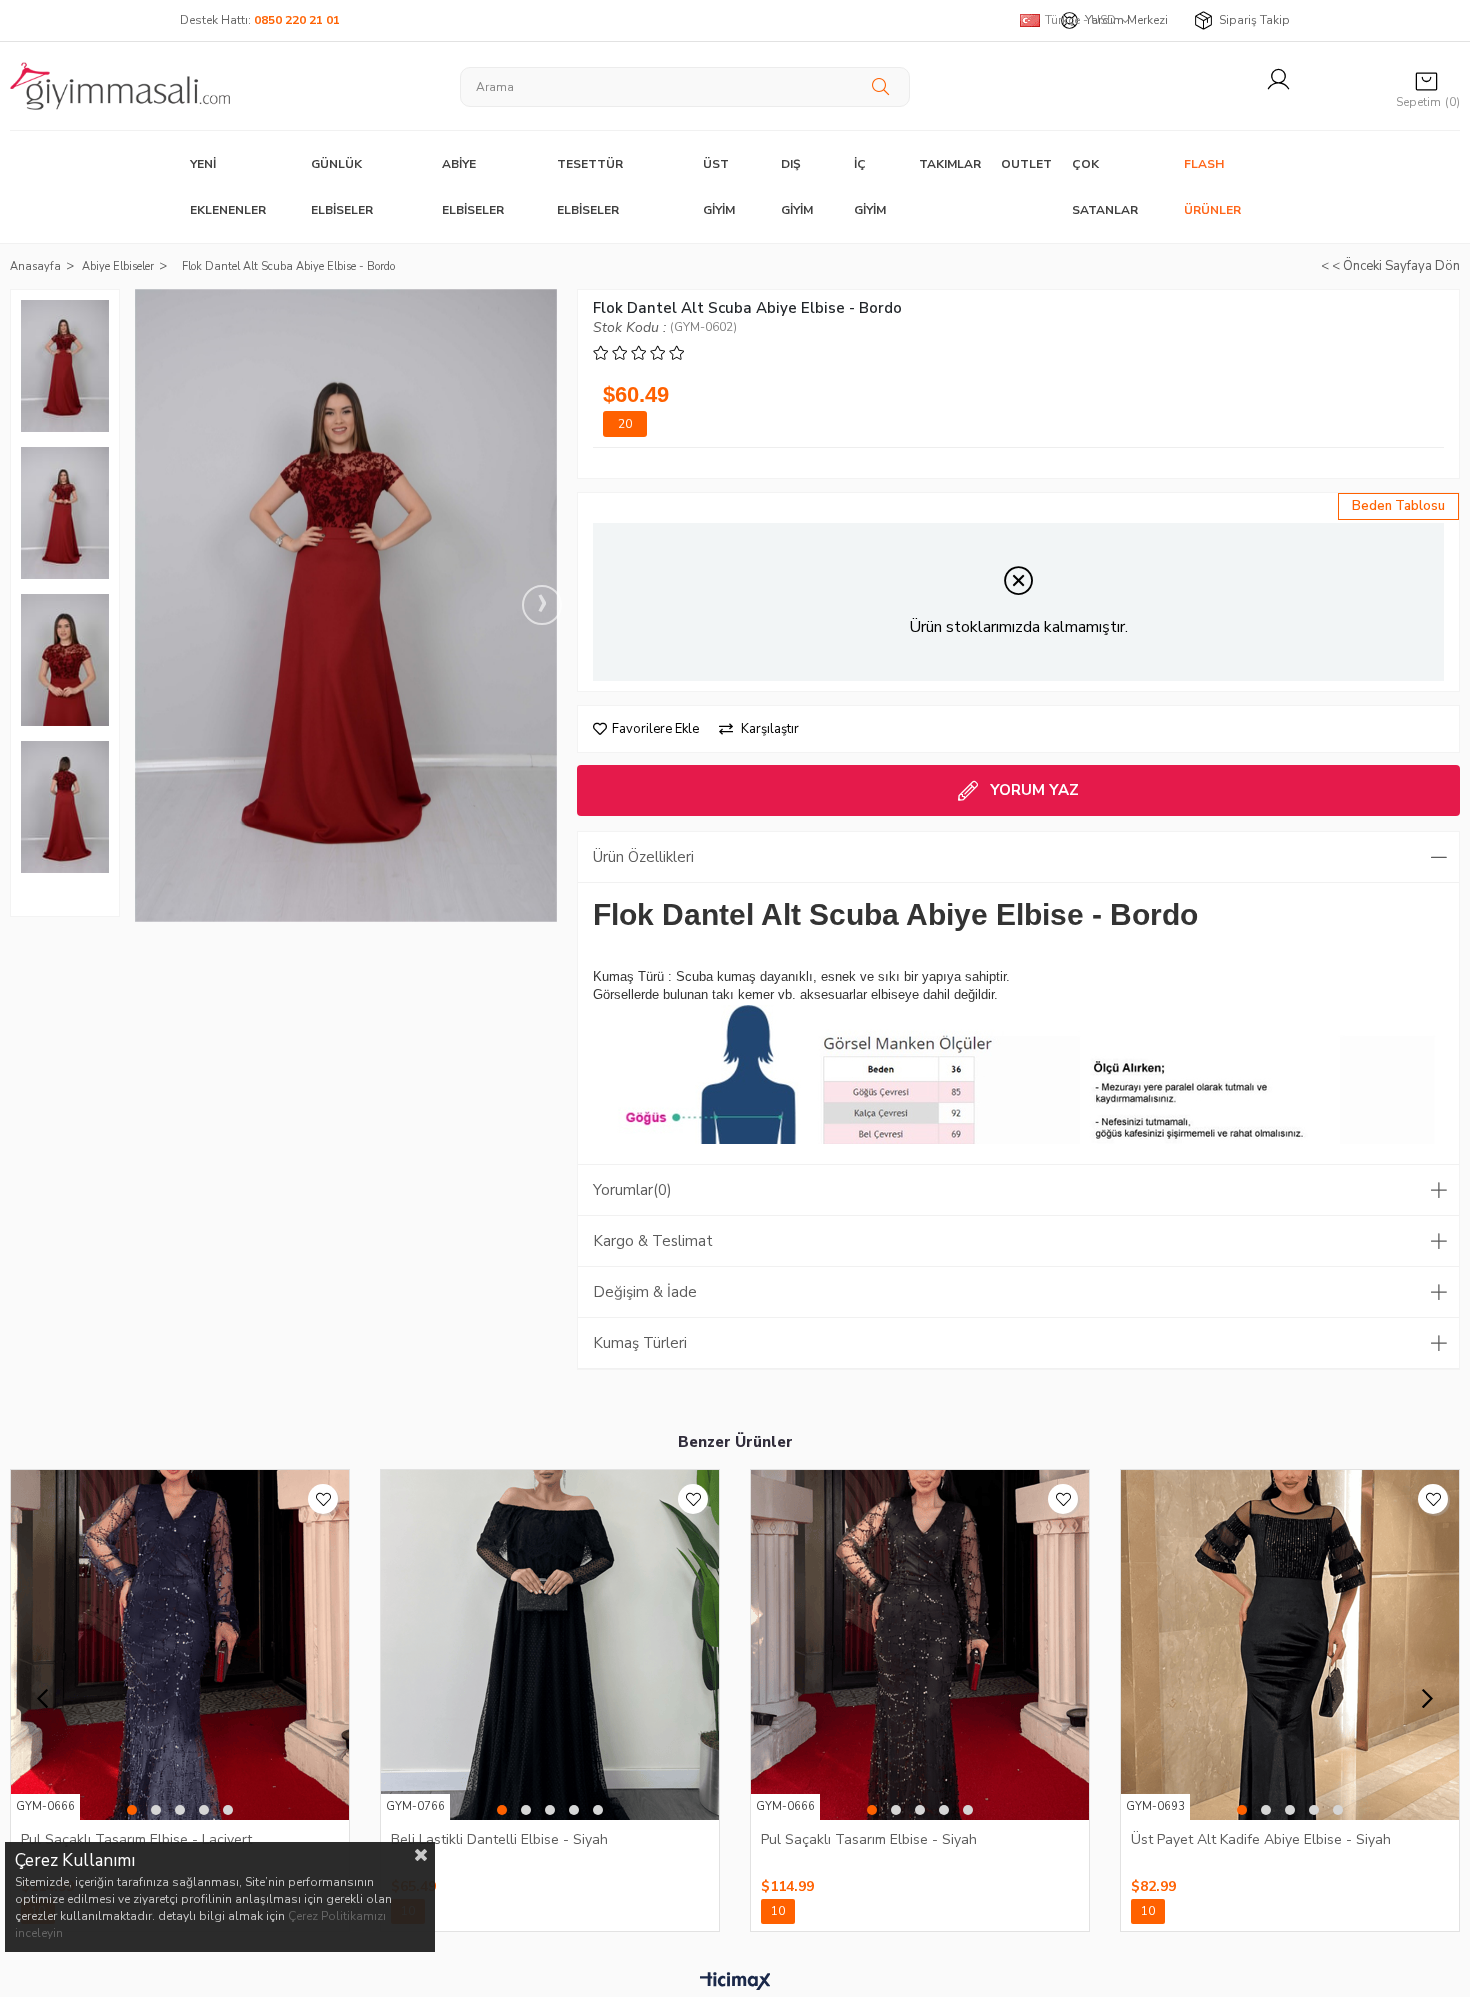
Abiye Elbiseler (473, 187)
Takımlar (950, 164)
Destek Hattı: (260, 20)
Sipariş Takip (1254, 20)
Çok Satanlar (1105, 187)
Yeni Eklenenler (228, 187)
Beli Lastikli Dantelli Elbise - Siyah (499, 1839)
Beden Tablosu (1398, 506)
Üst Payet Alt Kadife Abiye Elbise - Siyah (1261, 1839)
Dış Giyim (797, 187)
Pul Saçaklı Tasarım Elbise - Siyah (869, 1839)
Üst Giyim (719, 187)
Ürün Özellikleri (643, 857)
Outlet (1026, 164)
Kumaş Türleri (640, 1343)
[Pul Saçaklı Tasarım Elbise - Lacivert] (180, 1645)
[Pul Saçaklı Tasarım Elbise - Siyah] (920, 1645)
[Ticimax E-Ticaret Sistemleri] (735, 1982)
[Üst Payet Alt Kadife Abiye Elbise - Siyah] (1290, 1645)
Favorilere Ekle (323, 1499)
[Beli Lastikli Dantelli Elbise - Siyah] (550, 1645)
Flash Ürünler (1212, 187)
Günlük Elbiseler (342, 187)
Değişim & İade (645, 1292)
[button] (132, 1810)
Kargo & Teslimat (653, 1241)
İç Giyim (870, 187)
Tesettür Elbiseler (590, 187)
